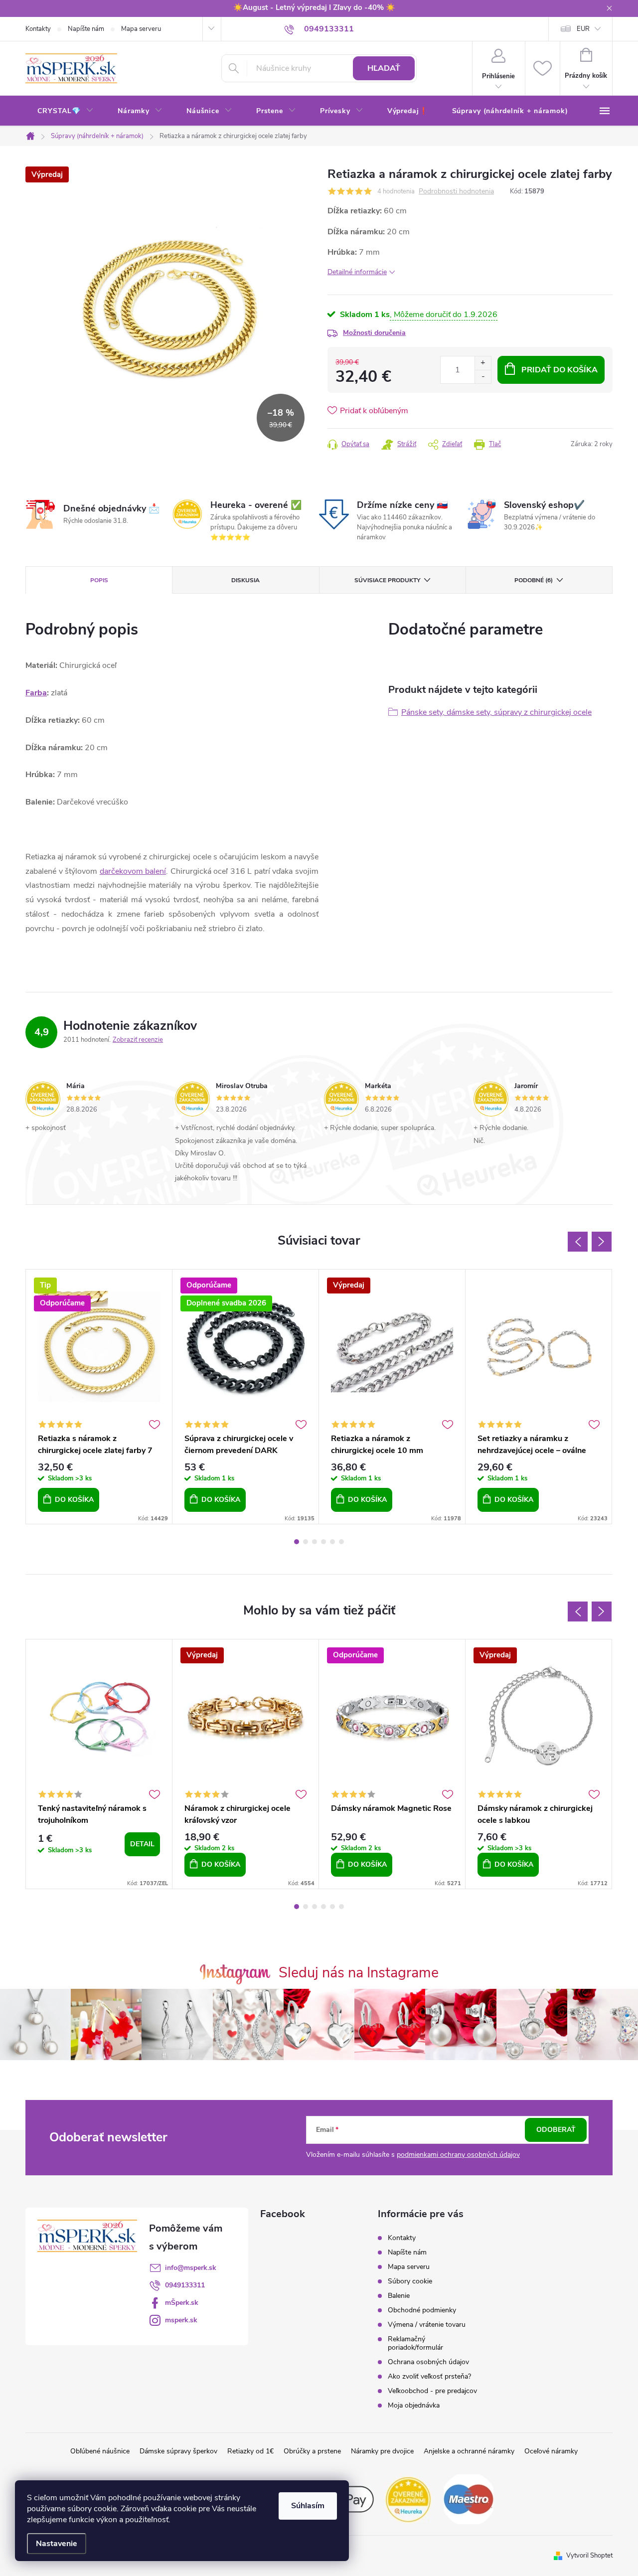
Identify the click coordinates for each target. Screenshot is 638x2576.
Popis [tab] (99, 580)
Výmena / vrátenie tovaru (427, 2325)
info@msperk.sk (191, 2268)
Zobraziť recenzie (138, 1040)
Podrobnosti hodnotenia (456, 192)
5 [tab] (332, 1542)
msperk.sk (181, 2320)
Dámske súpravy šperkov (178, 2451)
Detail (142, 1844)
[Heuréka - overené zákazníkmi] (409, 2499)
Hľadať (384, 68)
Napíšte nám (86, 29)
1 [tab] (297, 1542)
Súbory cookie (410, 2281)
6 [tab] (341, 1542)
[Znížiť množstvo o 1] (483, 377)
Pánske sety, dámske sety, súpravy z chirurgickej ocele (496, 712)
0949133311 (185, 2285)
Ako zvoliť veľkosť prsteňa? (429, 2376)
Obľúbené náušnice (100, 2451)
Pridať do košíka (559, 370)
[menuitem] (66, 111)
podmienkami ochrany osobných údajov (458, 2155)
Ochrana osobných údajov (428, 2362)
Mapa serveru (141, 29)
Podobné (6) (534, 580)
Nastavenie (57, 2544)
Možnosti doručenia (374, 333)
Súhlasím (308, 2506)
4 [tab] (323, 1542)
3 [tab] (315, 1542)
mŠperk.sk (182, 2303)
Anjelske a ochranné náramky (469, 2451)
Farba (36, 693)
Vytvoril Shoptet (589, 2556)
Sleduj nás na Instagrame (359, 1973)
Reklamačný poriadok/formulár (415, 2343)
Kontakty (38, 29)
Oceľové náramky (551, 2451)
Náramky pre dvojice (382, 2451)
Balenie (399, 2296)
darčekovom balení (133, 871)
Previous (578, 1242)
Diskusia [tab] (245, 580)
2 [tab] (306, 1542)
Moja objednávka (414, 2405)
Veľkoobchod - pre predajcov (432, 2391)
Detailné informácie (357, 272)
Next (602, 1242)
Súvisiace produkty (387, 580)
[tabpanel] (99, 1397)
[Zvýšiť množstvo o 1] (483, 363)
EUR (583, 29)
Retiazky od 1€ (250, 2451)
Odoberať (556, 2130)
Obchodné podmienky (422, 2310)
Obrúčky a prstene (312, 2451)
